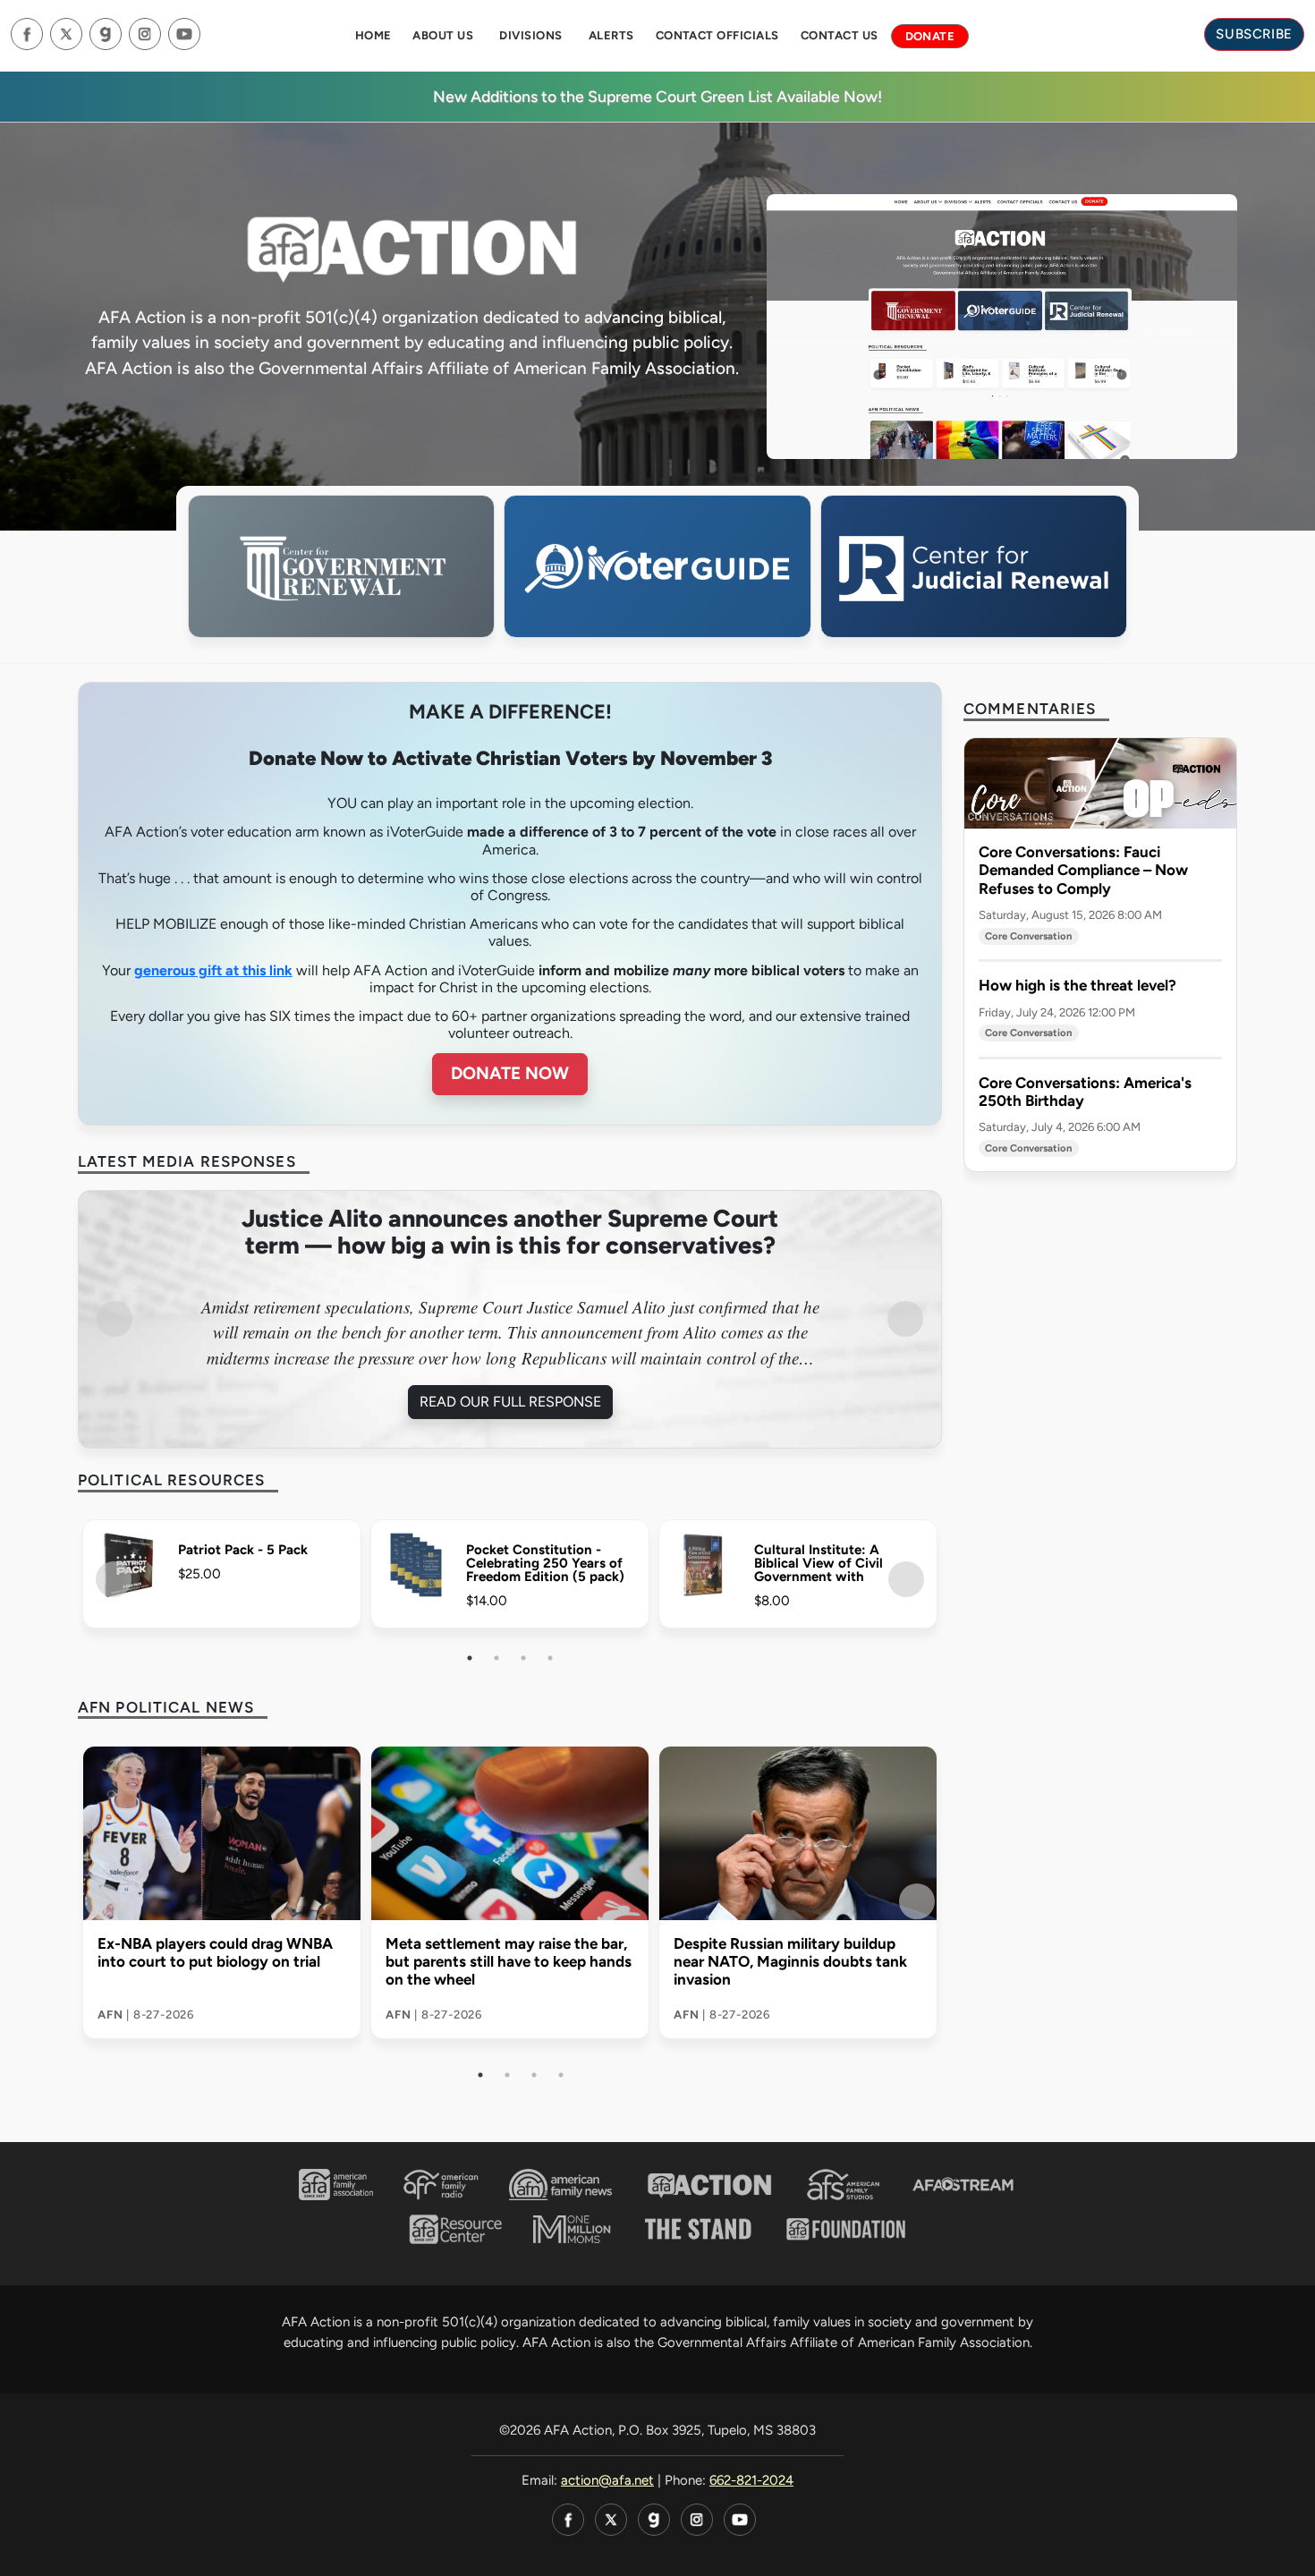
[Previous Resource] (114, 1579)
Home (373, 35)
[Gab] (106, 34)
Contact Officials (717, 35)
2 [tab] (496, 1658)
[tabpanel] (510, 1320)
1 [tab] (470, 1658)
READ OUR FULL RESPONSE (510, 1402)
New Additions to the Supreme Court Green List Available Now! (657, 96)
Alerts (611, 35)
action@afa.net (607, 2480)
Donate (930, 36)
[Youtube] (184, 34)
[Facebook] (27, 34)
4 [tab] (550, 1658)
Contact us (840, 35)
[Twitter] (66, 34)
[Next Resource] (906, 1579)
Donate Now (510, 1073)
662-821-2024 (751, 2480)
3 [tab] (523, 1658)
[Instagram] (145, 34)
